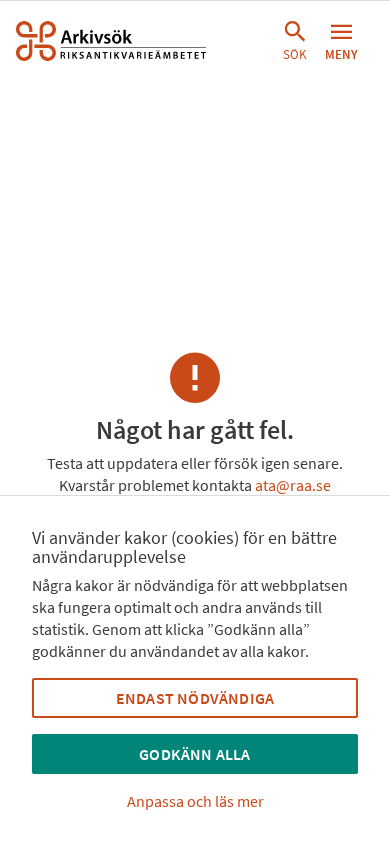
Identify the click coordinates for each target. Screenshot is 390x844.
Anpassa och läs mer (195, 801)
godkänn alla (194, 754)
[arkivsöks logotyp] (111, 41)
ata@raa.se (293, 485)
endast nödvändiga (195, 698)
